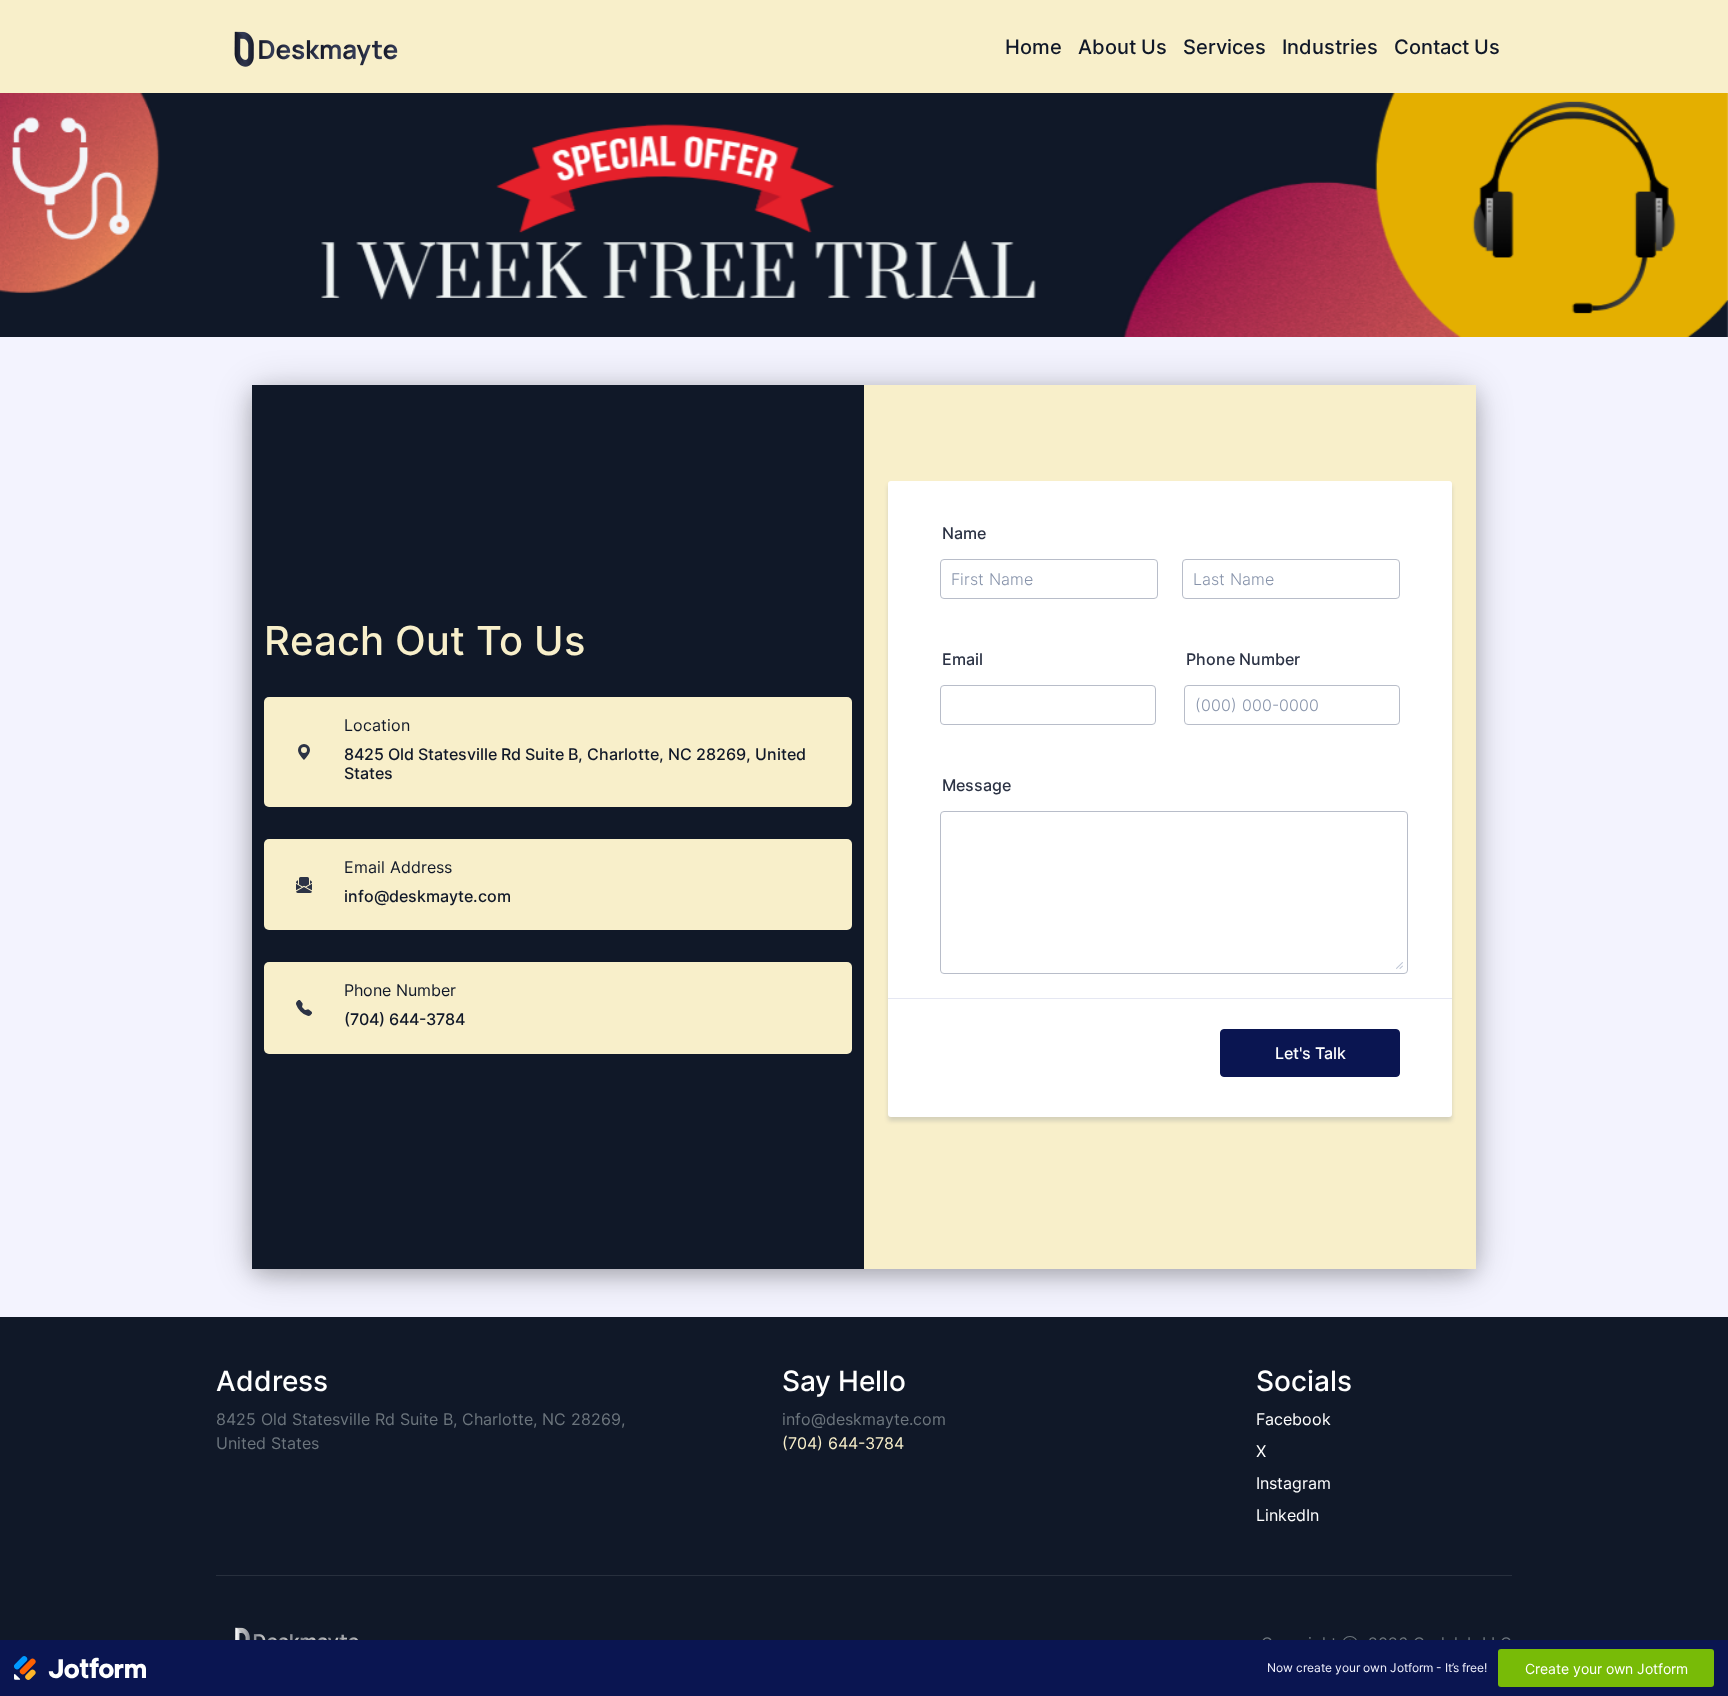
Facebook (1293, 1419)
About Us (1122, 47)
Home (1033, 47)
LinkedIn (1287, 1515)
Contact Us (1447, 47)
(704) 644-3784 (843, 1443)
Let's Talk (1310, 1053)
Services (1224, 47)
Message (976, 785)
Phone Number (1243, 659)
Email (962, 659)
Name (964, 533)
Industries (1330, 47)
